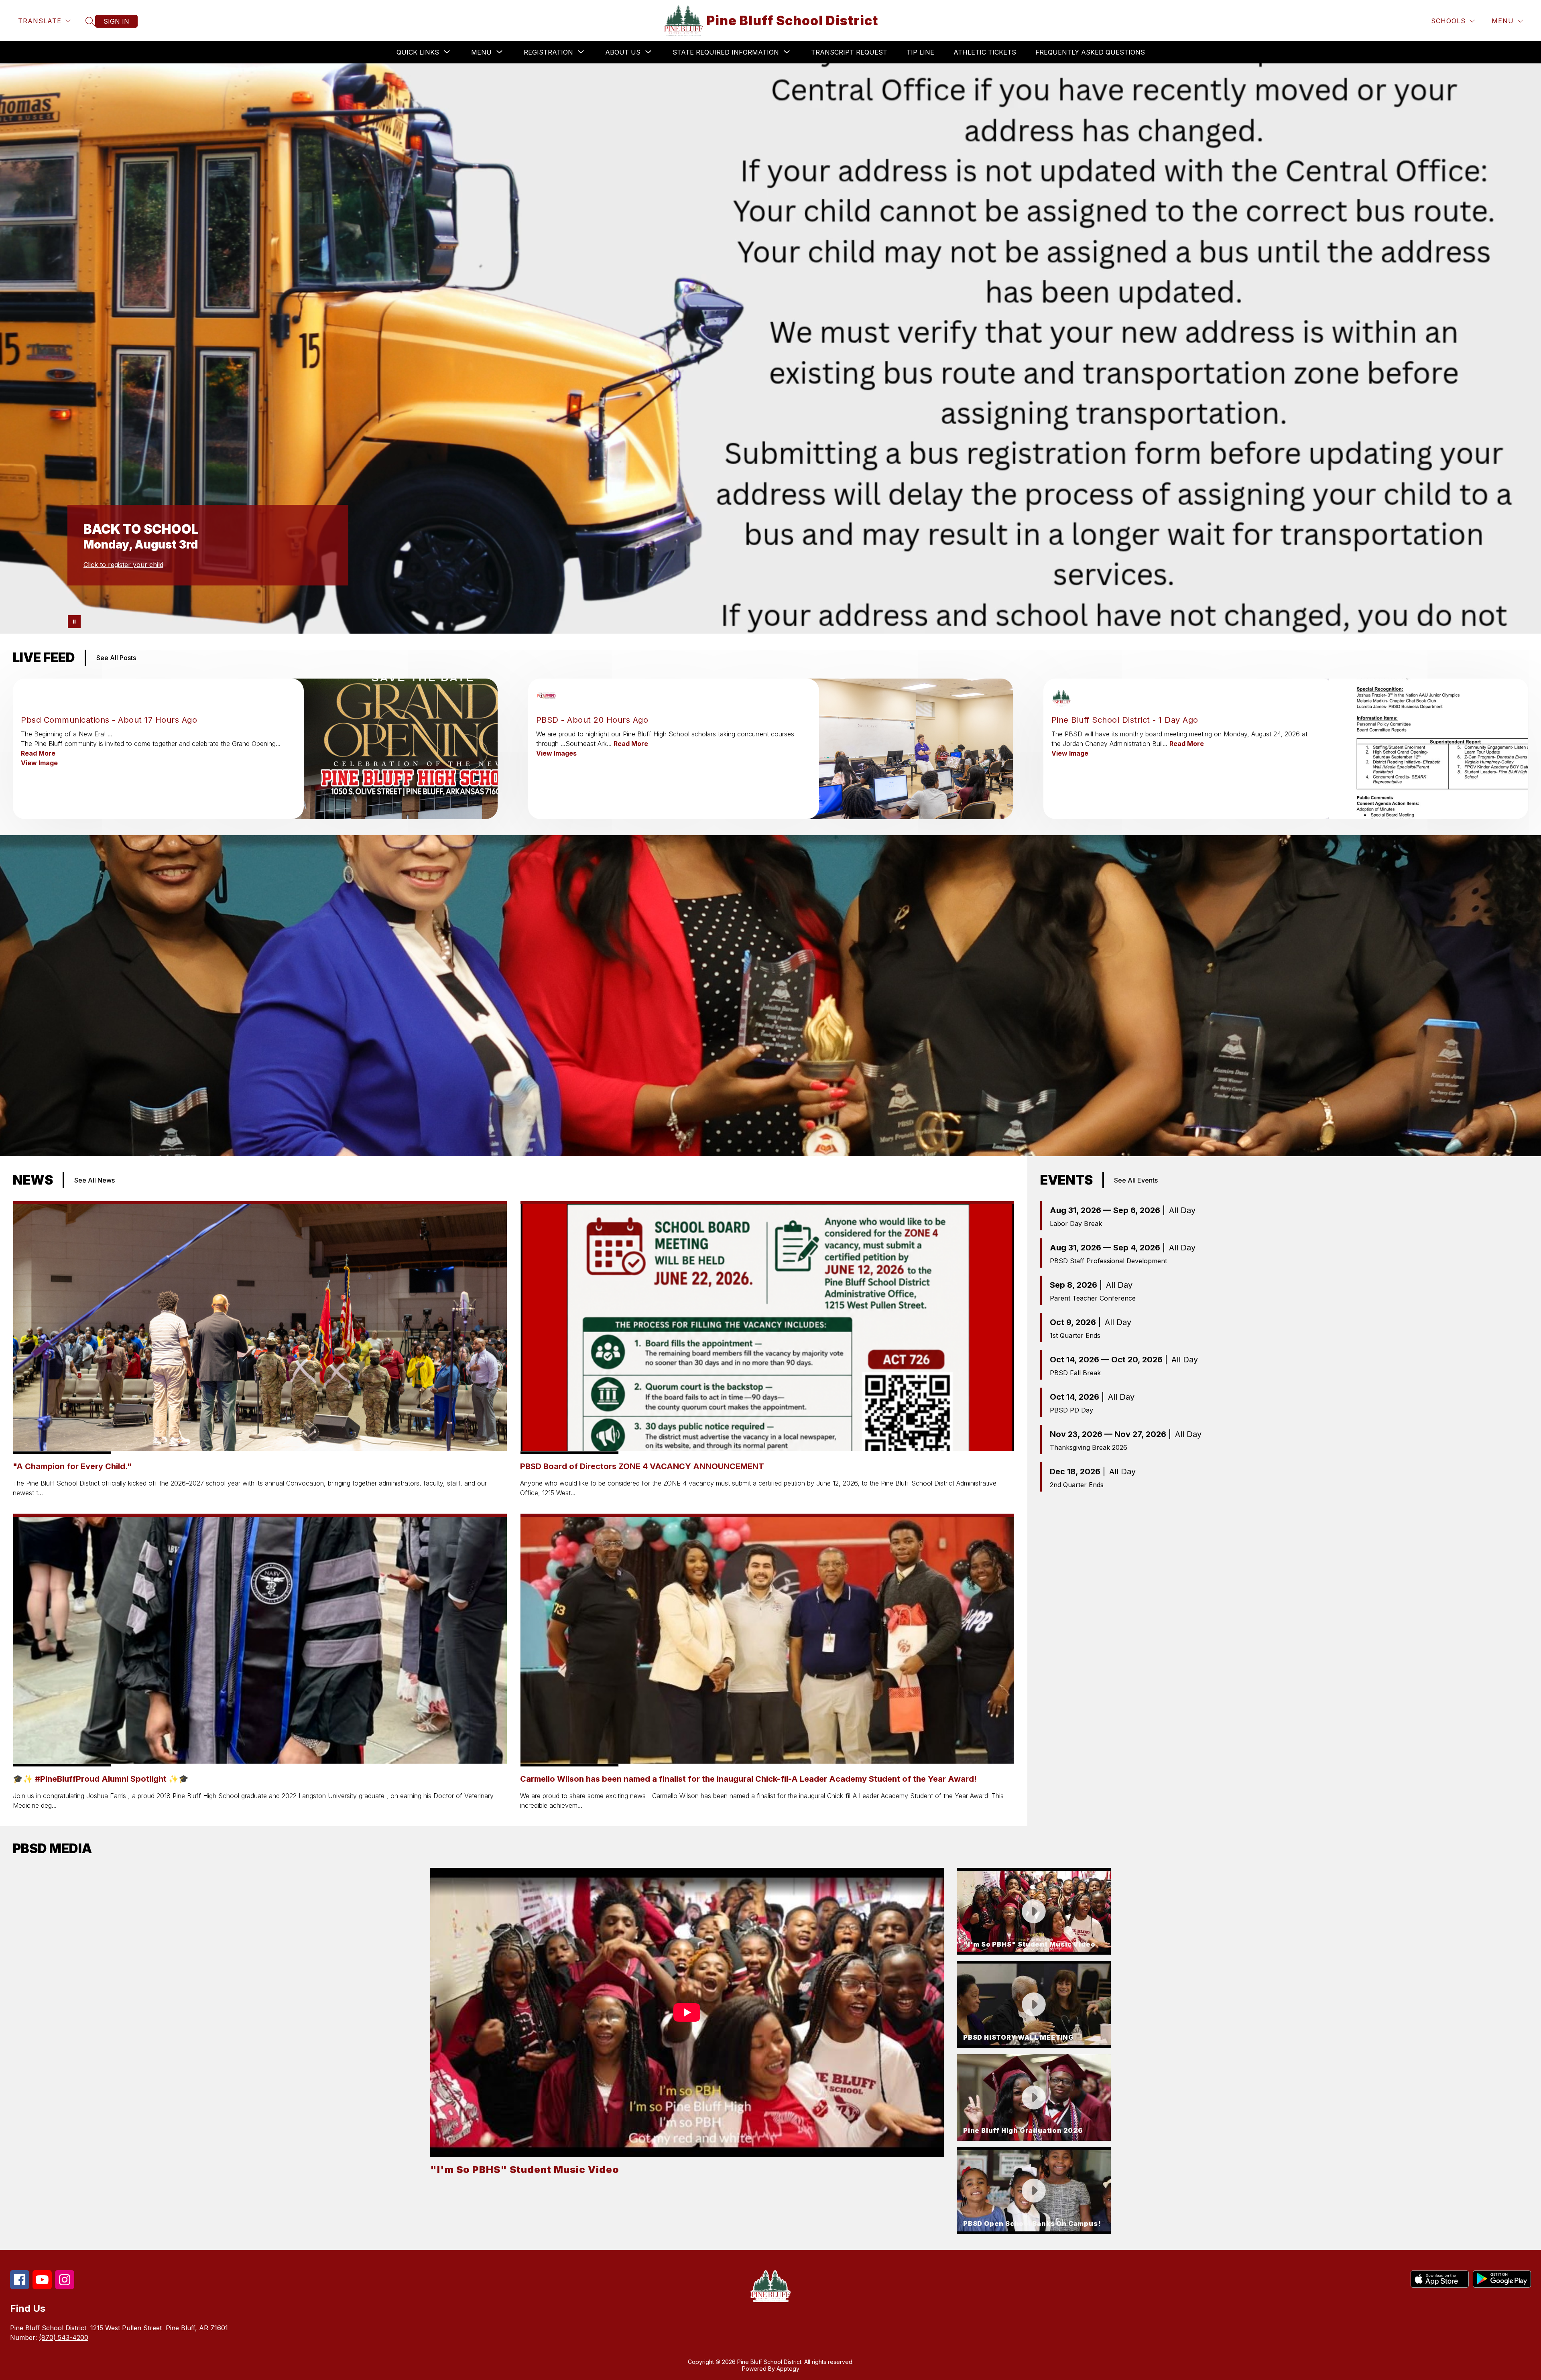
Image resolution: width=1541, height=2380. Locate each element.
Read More (38, 753)
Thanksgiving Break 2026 (1089, 1447)
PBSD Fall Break (1075, 1373)
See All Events (1136, 1180)
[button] (1034, 1911)
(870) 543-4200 (64, 2337)
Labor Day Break (1076, 1224)
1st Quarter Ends (1075, 1335)
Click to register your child (123, 565)
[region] (687, 2051)
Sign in (116, 21)
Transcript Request (849, 52)
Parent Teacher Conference (1093, 1298)
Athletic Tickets (985, 52)
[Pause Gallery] (74, 622)
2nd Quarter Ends (1077, 1485)
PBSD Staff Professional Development (1108, 1261)
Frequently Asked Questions (1090, 52)
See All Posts (116, 658)
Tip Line (920, 52)
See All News (95, 1180)
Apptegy (788, 2369)
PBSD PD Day (1071, 1410)
